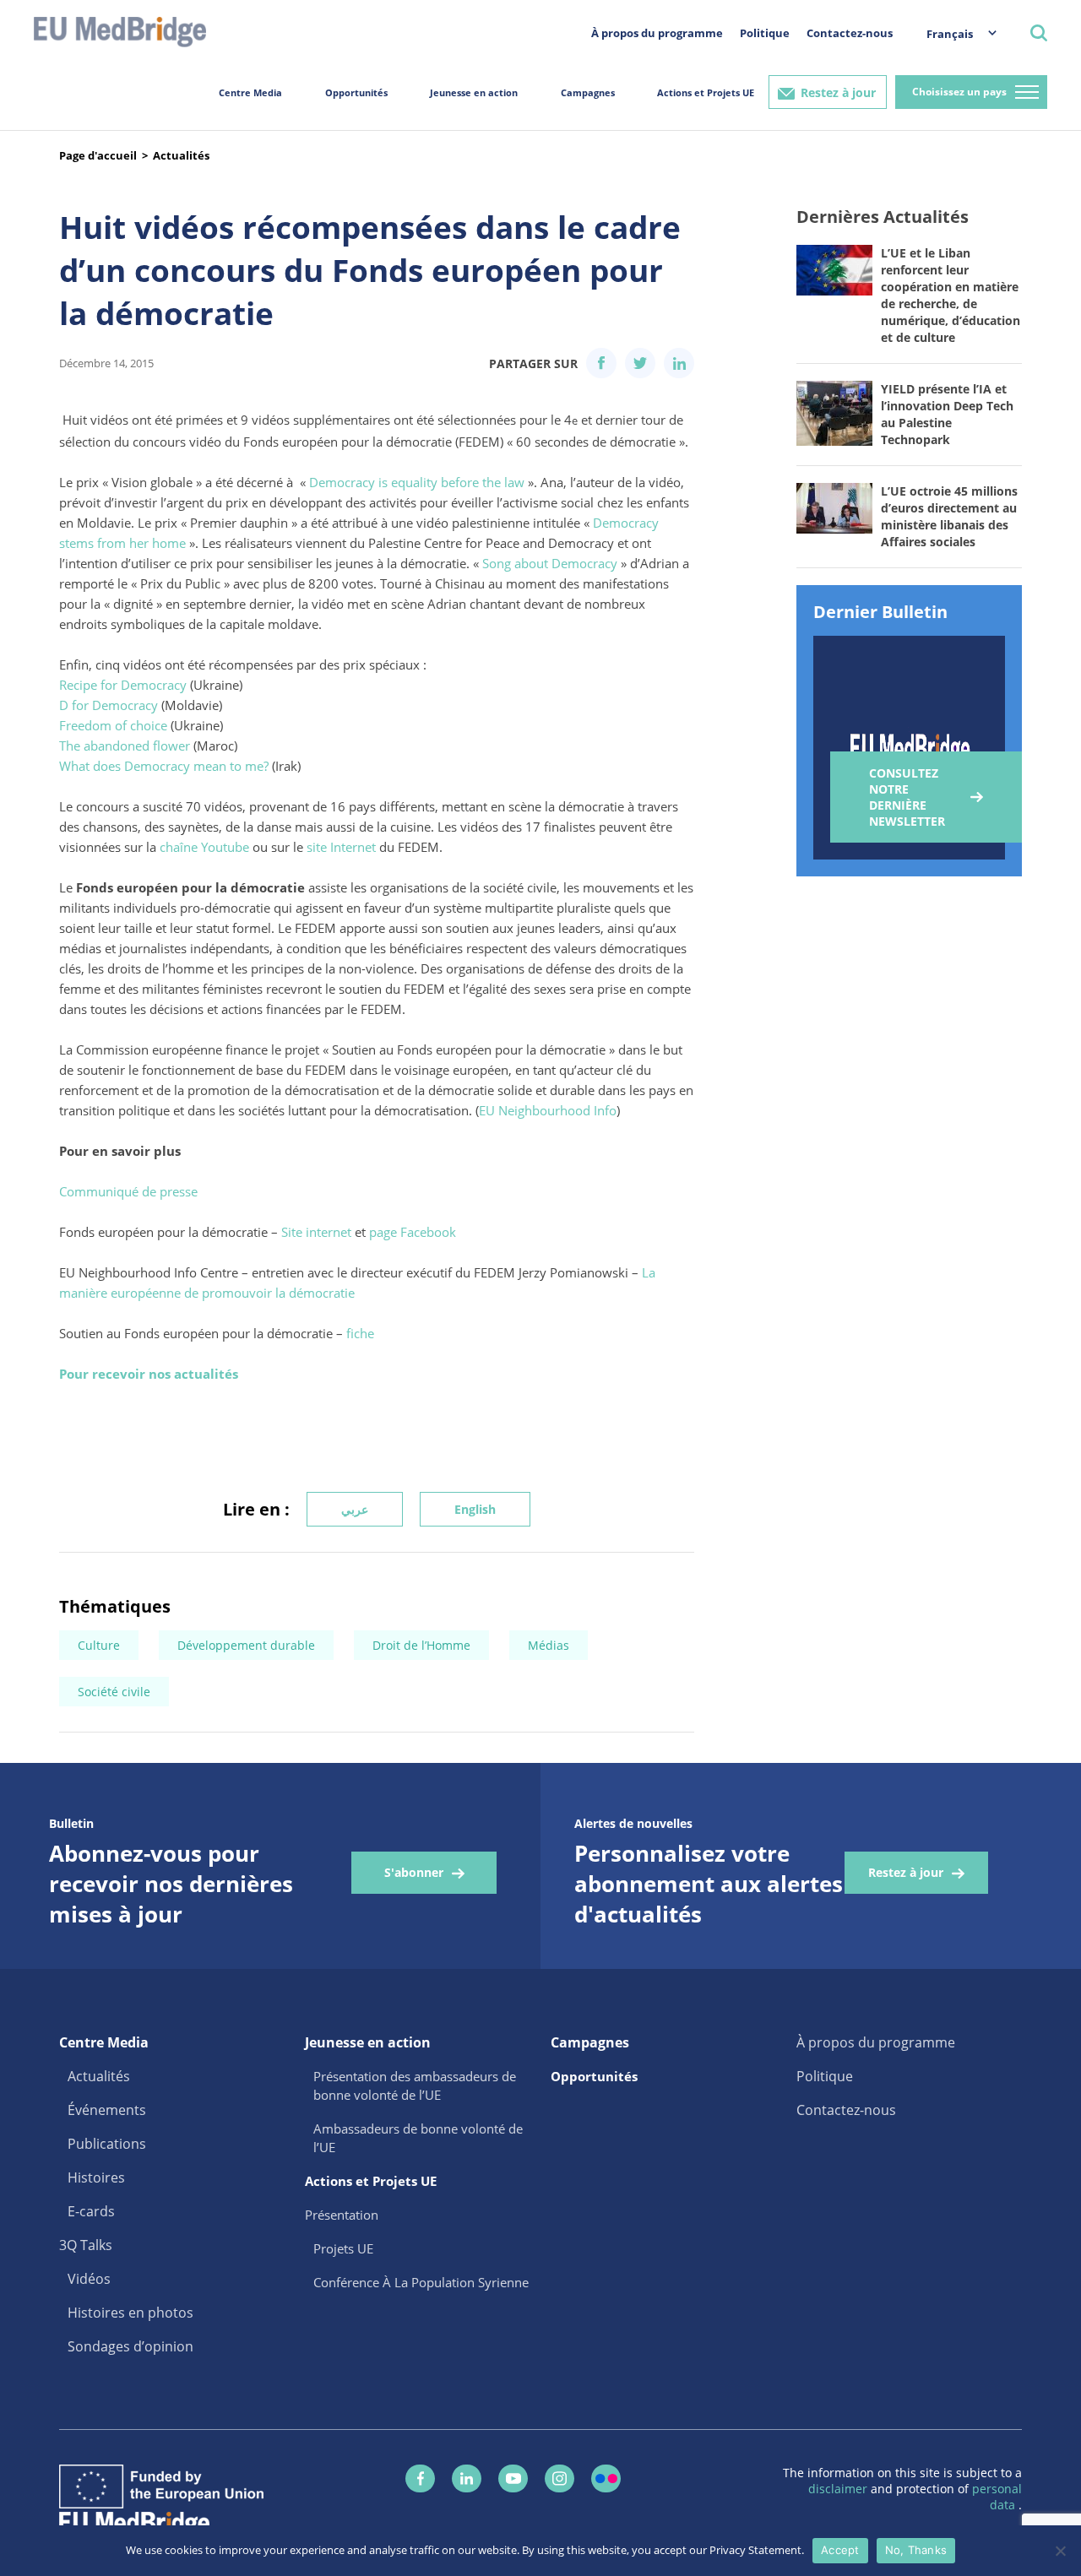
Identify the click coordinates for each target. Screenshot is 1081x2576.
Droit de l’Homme (421, 1645)
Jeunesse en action (474, 92)
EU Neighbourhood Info (548, 1110)
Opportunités (356, 92)
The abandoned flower (125, 746)
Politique (765, 33)
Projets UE (343, 2248)
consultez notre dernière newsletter (907, 797)
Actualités (181, 155)
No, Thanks (916, 2550)
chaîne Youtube (204, 847)
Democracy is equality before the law (417, 482)
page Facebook (413, 1232)
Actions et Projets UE (706, 92)
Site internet (316, 1232)
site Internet (341, 847)
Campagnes (588, 92)
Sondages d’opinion (130, 2346)
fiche (360, 1333)
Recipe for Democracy (123, 685)
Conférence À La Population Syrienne (421, 2282)
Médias (549, 1645)
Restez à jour (838, 92)
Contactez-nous (850, 33)
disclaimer (839, 2489)
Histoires (96, 2177)
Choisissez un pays (959, 92)
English (475, 1509)
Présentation (342, 2215)
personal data (997, 2497)
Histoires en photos (130, 2313)
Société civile (114, 1692)
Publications (107, 2144)
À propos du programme (657, 33)
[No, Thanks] (1060, 2551)
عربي (355, 1509)
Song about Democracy (550, 563)
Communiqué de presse (128, 1191)
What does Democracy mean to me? (164, 766)
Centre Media (250, 92)
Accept (840, 2550)
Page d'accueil (98, 155)
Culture (99, 1645)
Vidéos (89, 2279)
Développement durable (246, 1645)
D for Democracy (109, 705)
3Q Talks (86, 2245)
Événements (107, 2110)
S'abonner (414, 1872)
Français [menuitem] (950, 34)
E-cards (91, 2211)
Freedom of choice (113, 725)
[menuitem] (953, 33)
